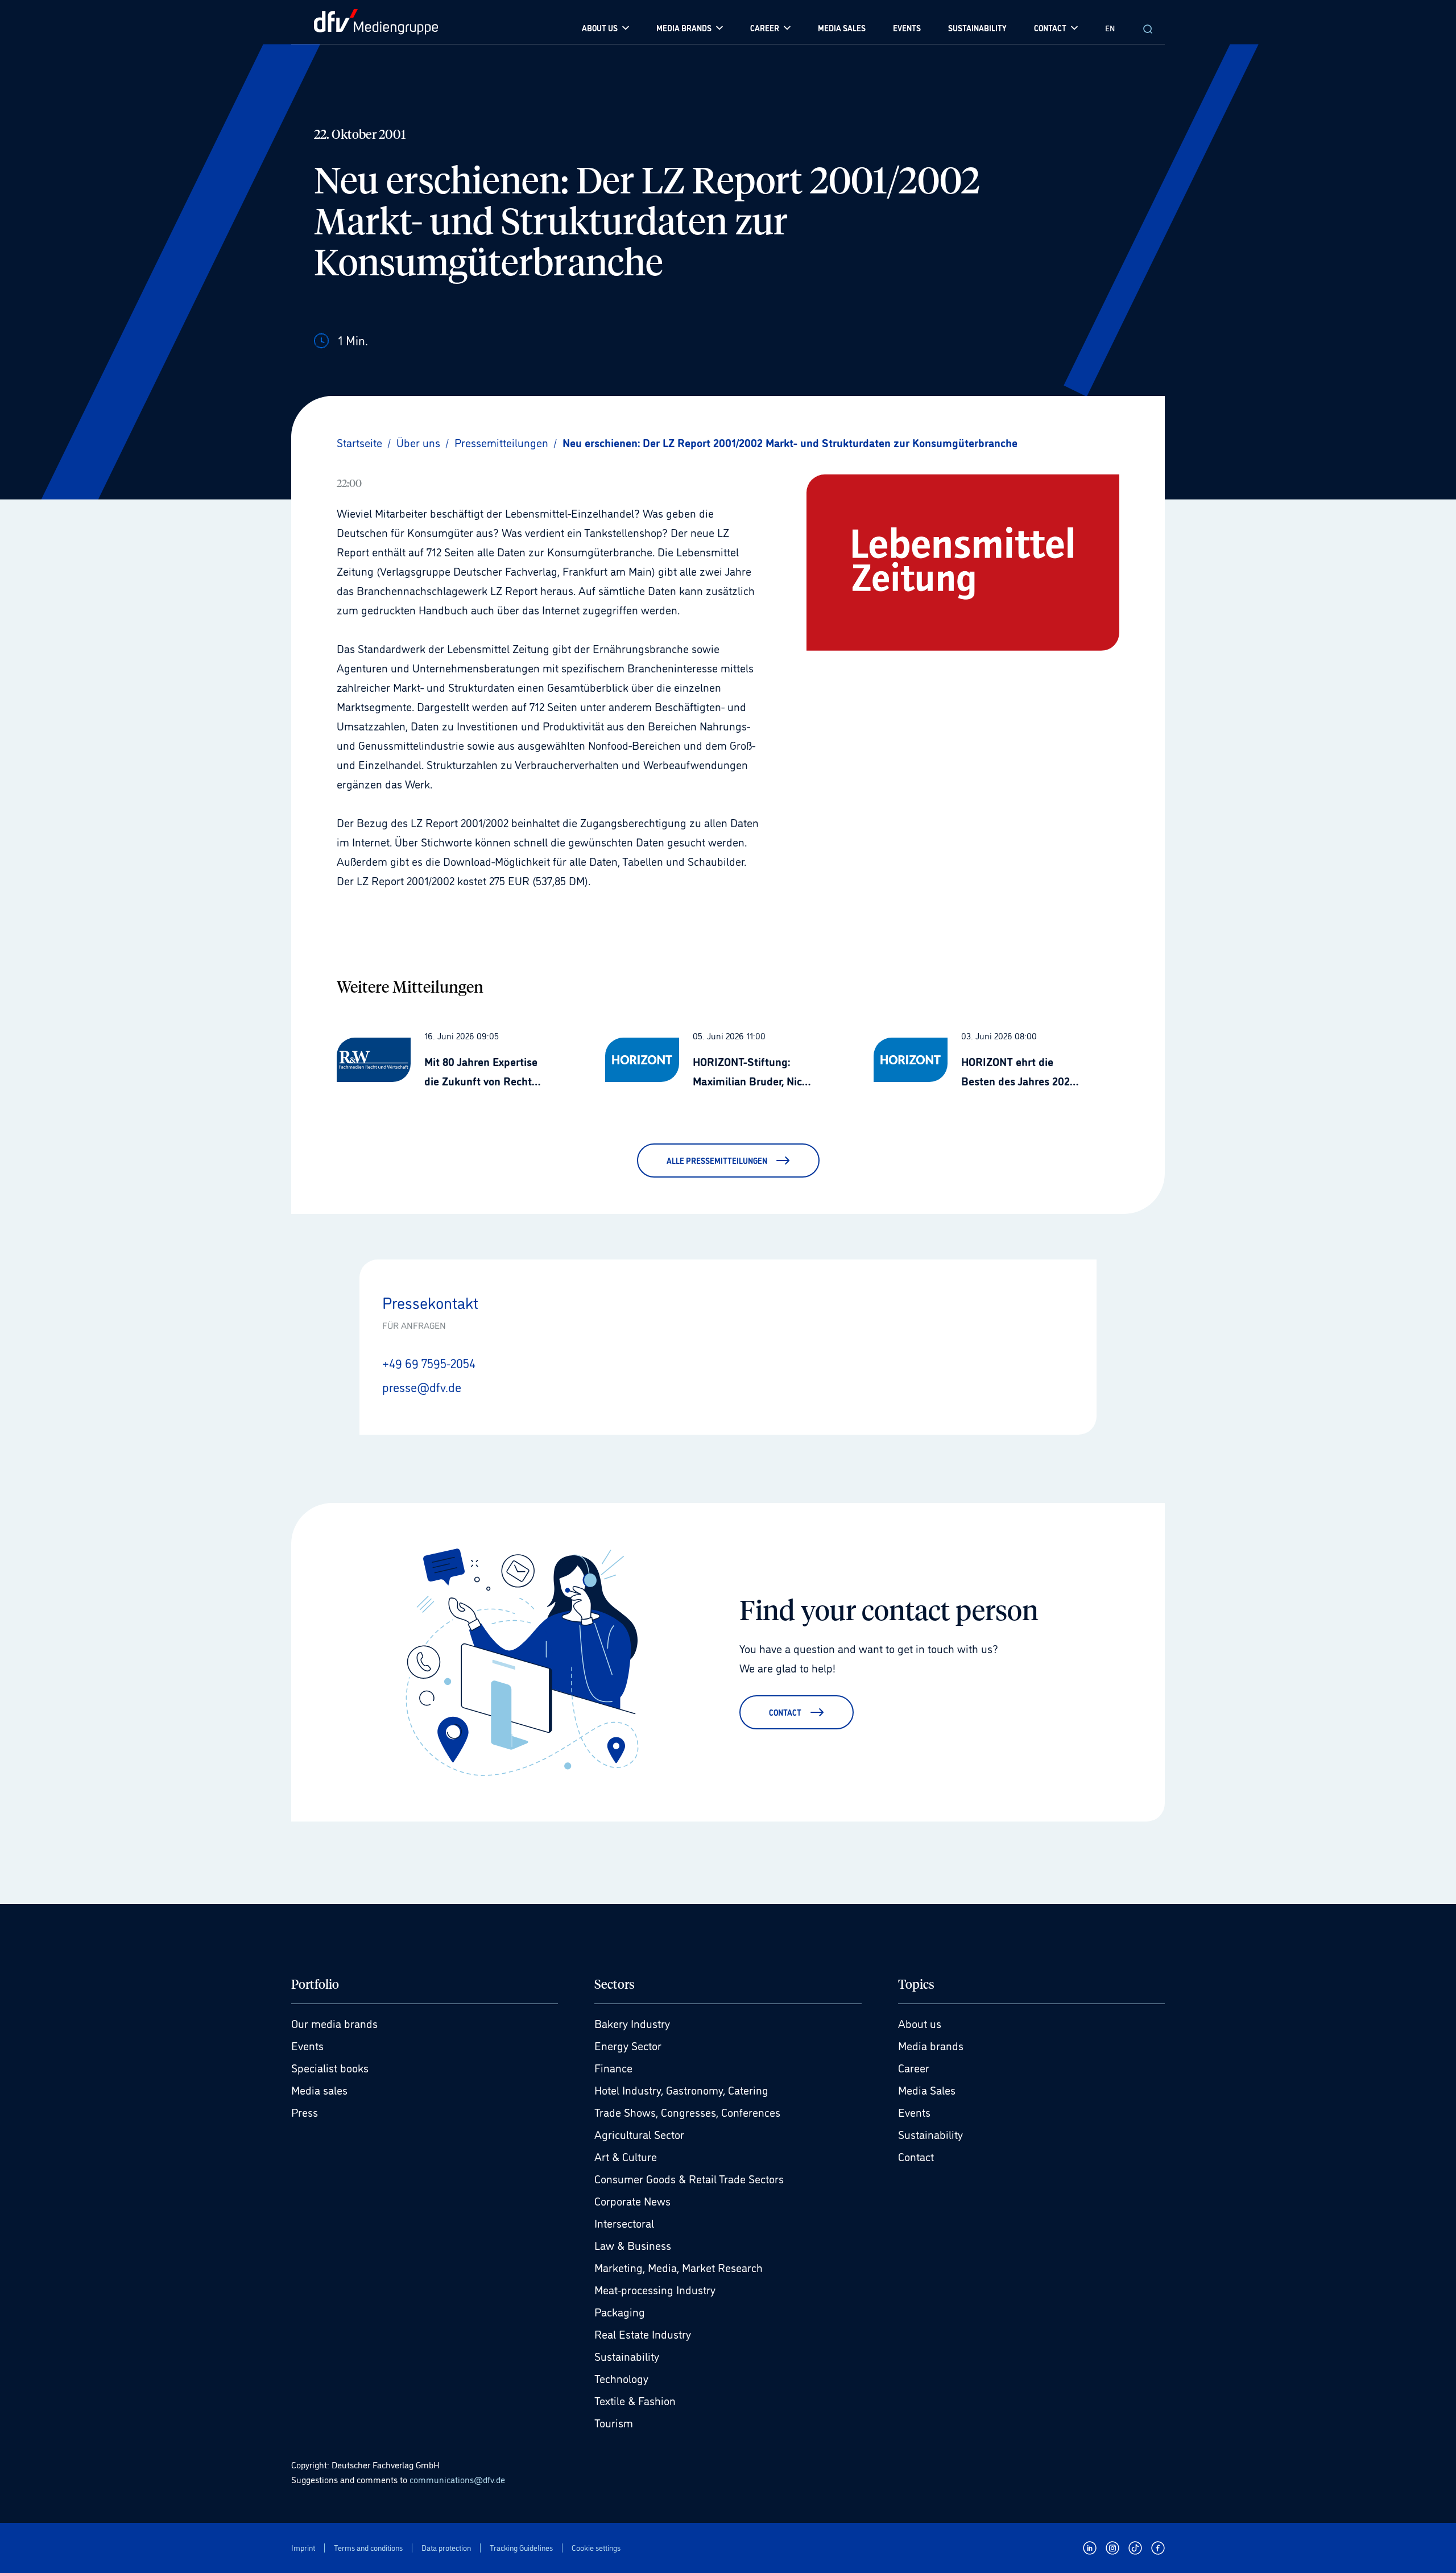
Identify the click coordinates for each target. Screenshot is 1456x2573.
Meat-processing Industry (655, 2289)
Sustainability (627, 2356)
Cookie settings (596, 2548)
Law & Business (633, 2245)
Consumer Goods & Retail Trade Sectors (689, 2178)
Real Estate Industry (643, 2334)
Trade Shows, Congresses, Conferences (687, 2112)
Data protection (446, 2548)
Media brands (931, 2045)
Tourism (614, 2422)
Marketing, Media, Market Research (679, 2267)
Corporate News (632, 2200)
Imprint (303, 2548)
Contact (916, 2156)
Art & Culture (626, 2156)
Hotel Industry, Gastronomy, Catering (681, 2089)
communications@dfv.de (457, 2479)
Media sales (319, 2089)
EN (1110, 28)
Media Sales (927, 2089)
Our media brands (334, 2023)
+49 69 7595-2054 (429, 1362)
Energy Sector (628, 2045)
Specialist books (330, 2067)
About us (920, 2023)
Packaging (620, 2311)
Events (307, 2045)
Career (914, 2067)
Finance (613, 2067)
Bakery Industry (632, 2023)
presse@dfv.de (422, 1386)
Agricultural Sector (639, 2134)
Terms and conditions (368, 2548)
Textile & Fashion (635, 2400)
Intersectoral (624, 2223)
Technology (621, 2378)
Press (305, 2112)
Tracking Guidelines (521, 2548)
